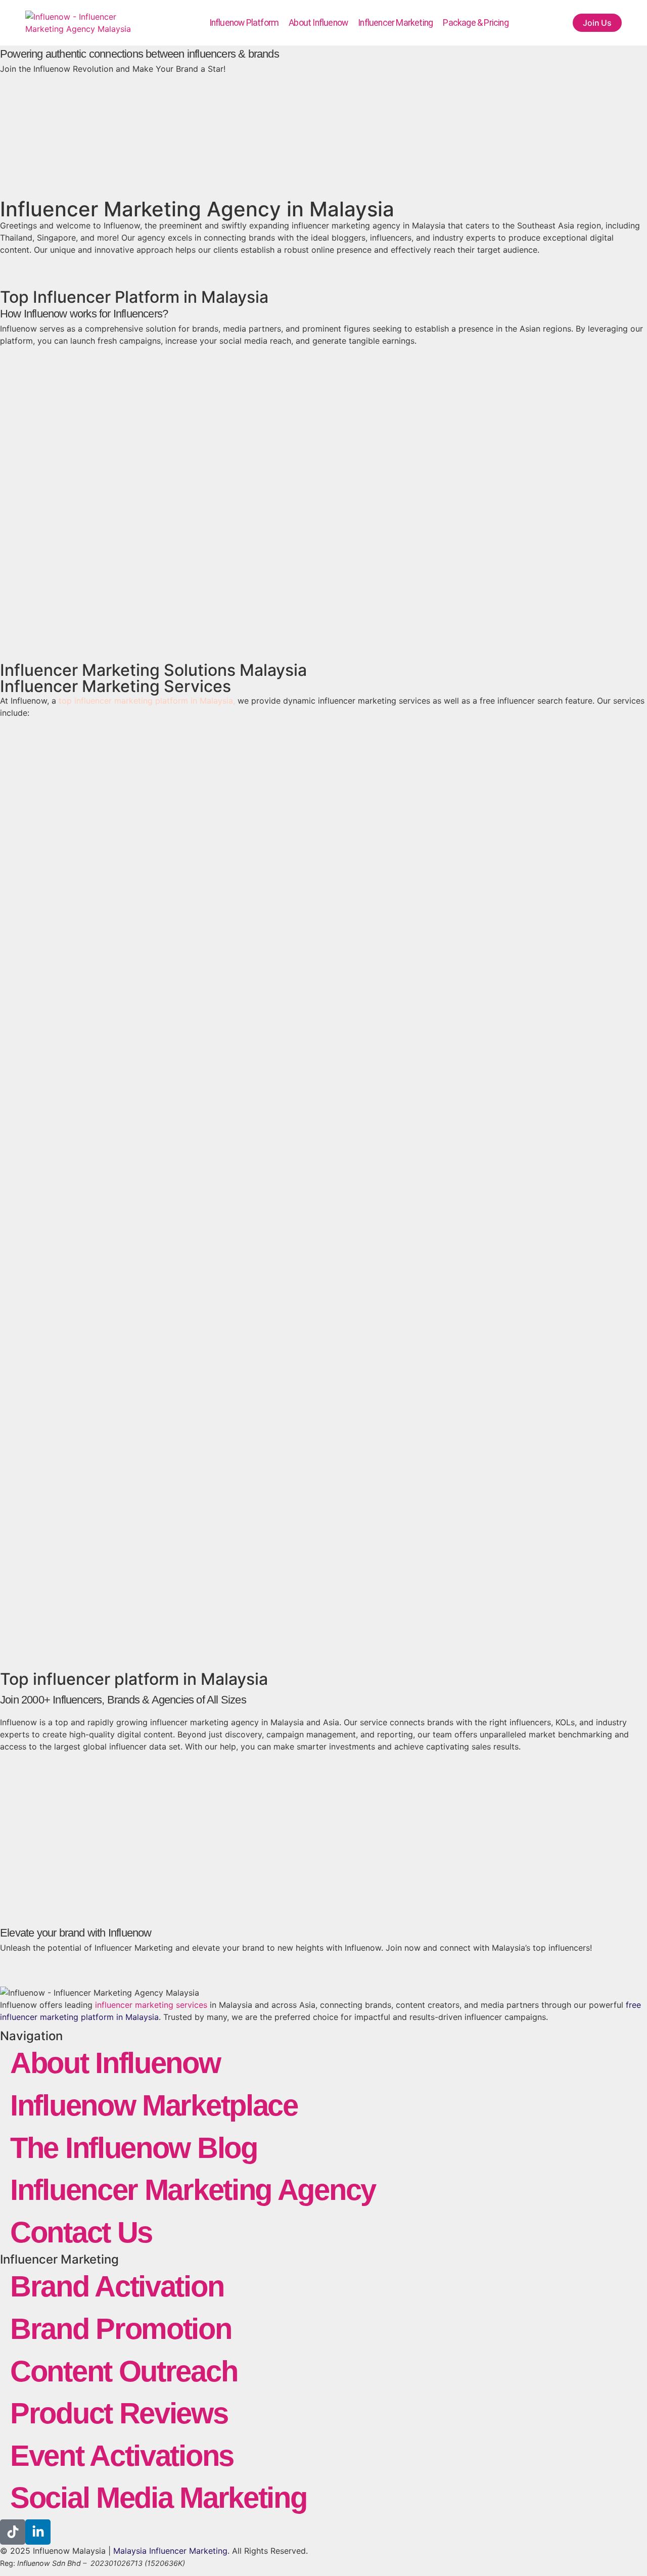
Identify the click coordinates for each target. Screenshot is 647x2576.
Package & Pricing (475, 23)
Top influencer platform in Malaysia (134, 1679)
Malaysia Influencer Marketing (170, 2551)
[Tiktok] (13, 2532)
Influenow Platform (244, 23)
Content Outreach (124, 2371)
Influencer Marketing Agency (193, 2190)
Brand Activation (117, 2286)
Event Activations (122, 2456)
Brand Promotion (121, 2329)
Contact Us (81, 2232)
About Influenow (318, 23)
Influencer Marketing (395, 23)
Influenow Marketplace (154, 2105)
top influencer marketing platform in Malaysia (146, 701)
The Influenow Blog (134, 2148)
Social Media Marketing (158, 2498)
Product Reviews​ (119, 2413)
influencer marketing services (151, 2005)
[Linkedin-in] (38, 2532)
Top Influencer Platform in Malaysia (134, 297)
